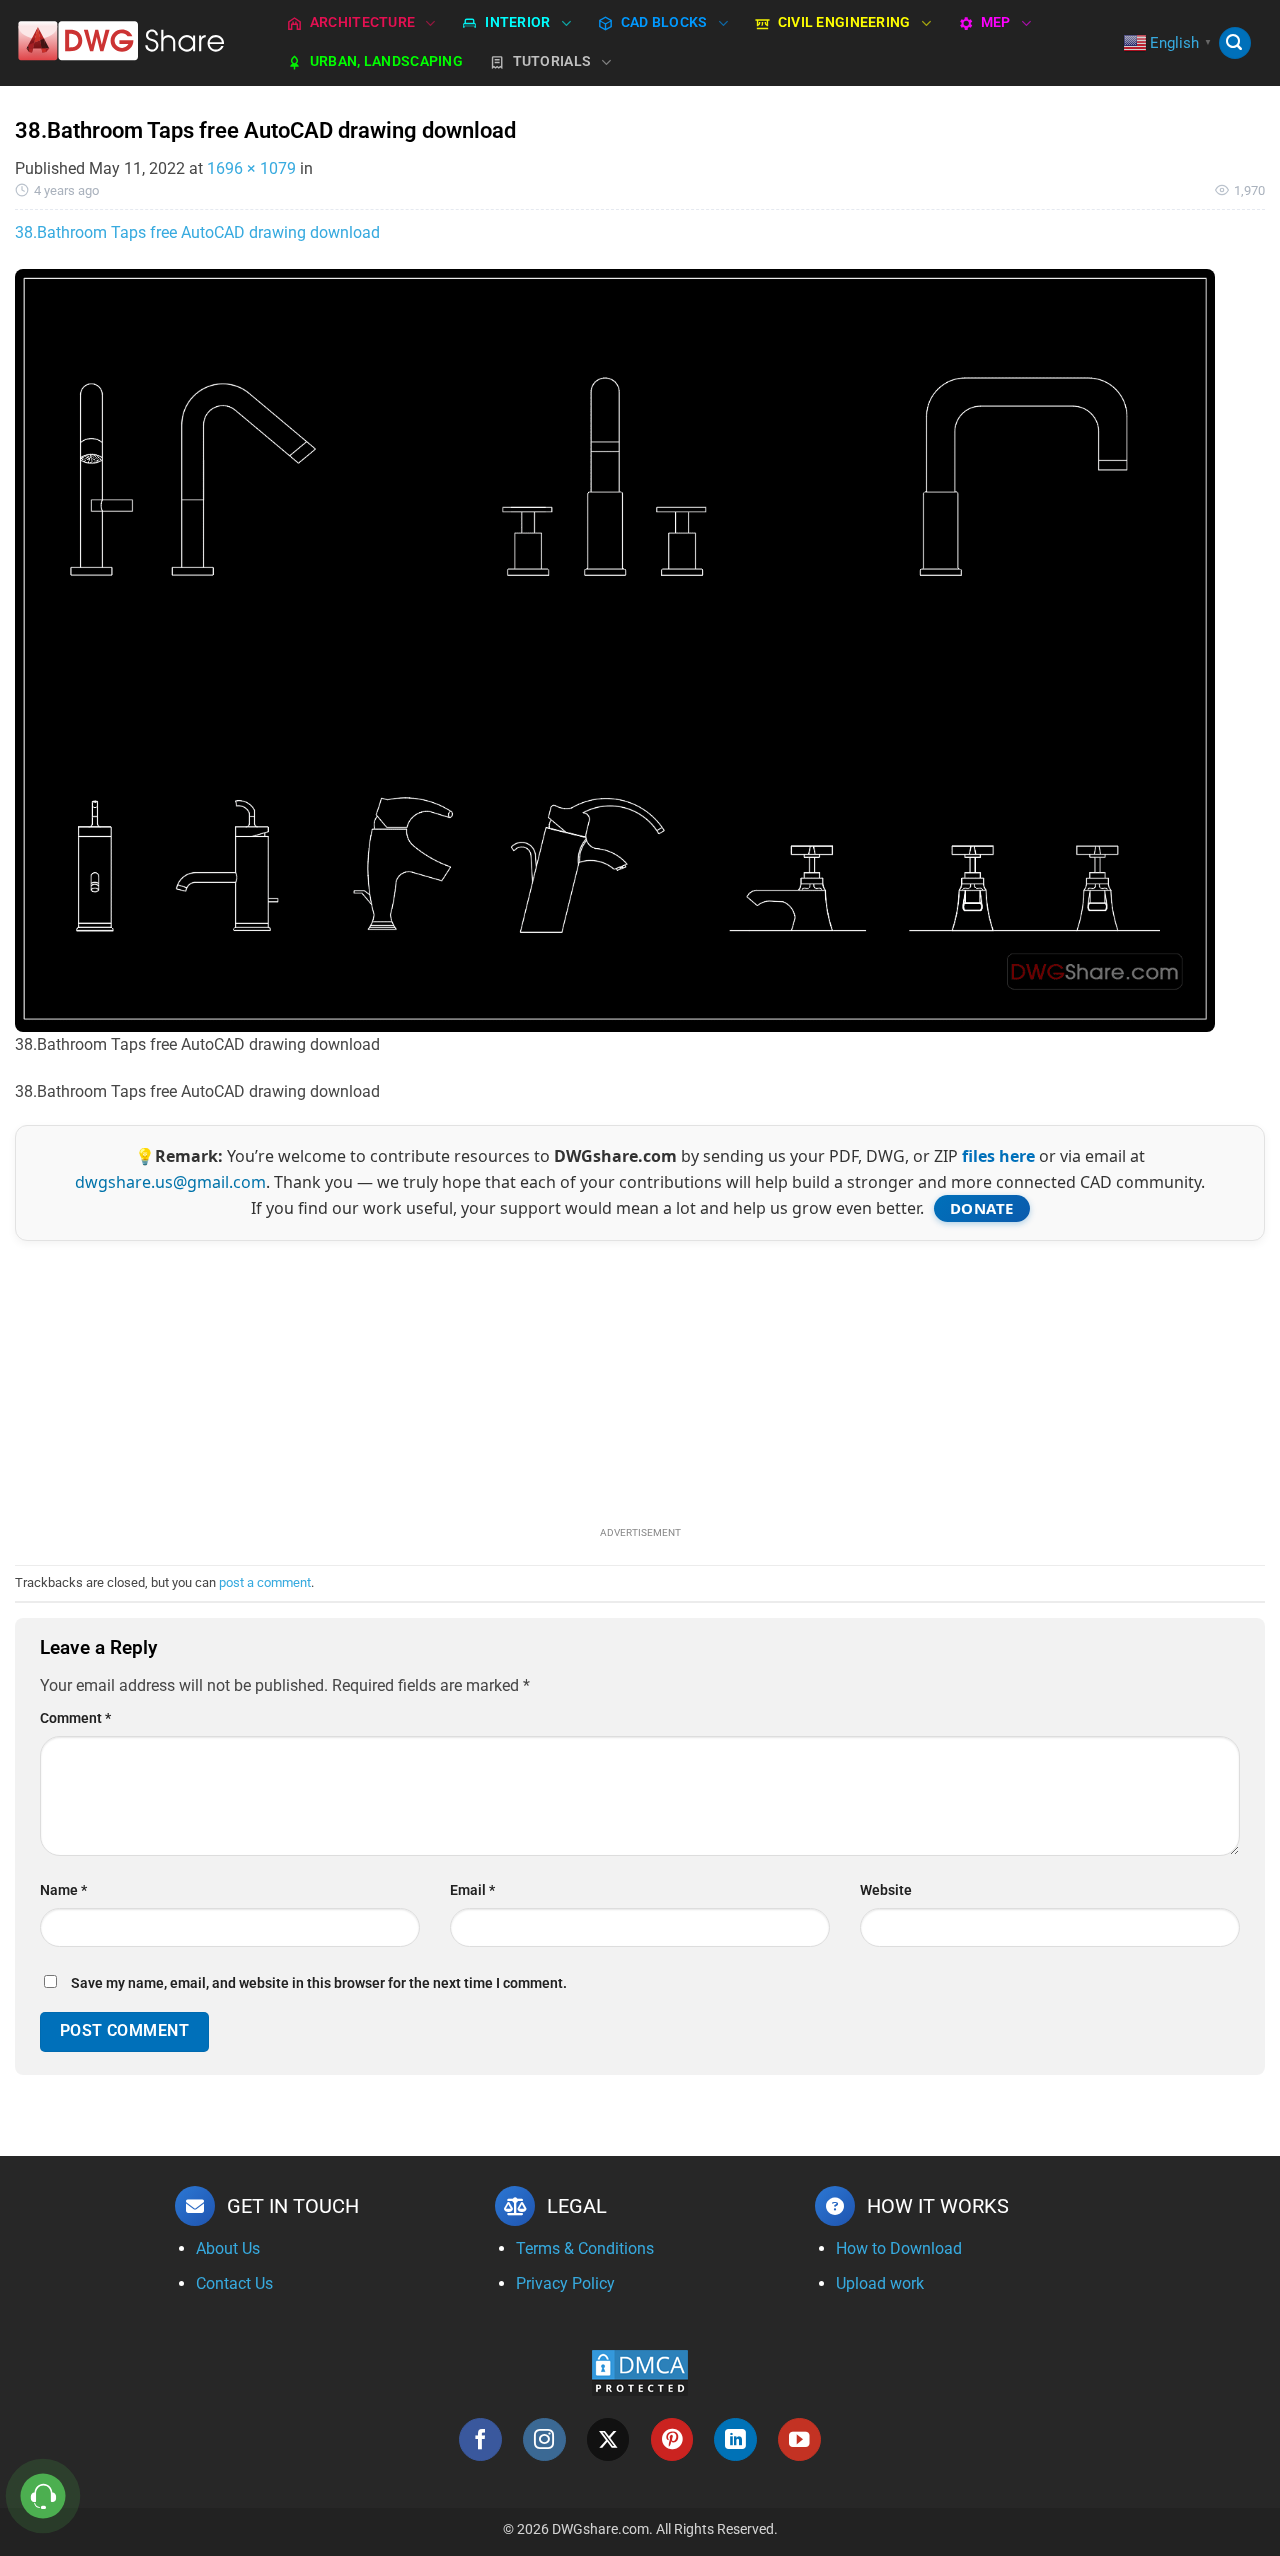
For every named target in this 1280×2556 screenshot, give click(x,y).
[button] (1235, 43)
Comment (75, 1718)
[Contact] (43, 2496)
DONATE (982, 1208)
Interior (517, 22)
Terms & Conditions (585, 2248)
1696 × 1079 (251, 168)
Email (472, 1890)
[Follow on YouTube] (799, 2439)
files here (998, 1156)
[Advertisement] (640, 1381)
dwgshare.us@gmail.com (170, 1182)
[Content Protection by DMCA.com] (640, 2371)
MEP (996, 22)
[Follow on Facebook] (480, 2439)
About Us (228, 2248)
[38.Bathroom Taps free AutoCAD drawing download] (615, 649)
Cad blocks (664, 22)
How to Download (899, 2248)
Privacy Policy (565, 2283)
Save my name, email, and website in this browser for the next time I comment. (319, 1983)
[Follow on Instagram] (544, 2439)
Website (886, 1890)
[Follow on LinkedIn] (735, 2439)
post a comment (265, 1582)
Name (63, 1890)
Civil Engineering (844, 22)
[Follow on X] (608, 2439)
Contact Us (234, 2283)
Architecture (362, 22)
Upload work (880, 2283)
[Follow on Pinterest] (672, 2439)
